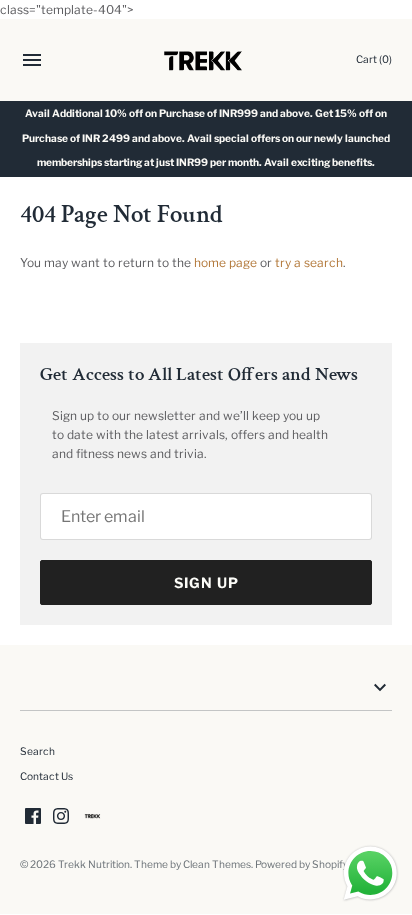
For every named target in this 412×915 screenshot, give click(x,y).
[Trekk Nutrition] (206, 60)
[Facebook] (33, 815)
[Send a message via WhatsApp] (370, 873)
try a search (309, 262)
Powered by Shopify (301, 864)
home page (225, 262)
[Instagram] (61, 815)
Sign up (206, 582)
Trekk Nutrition (94, 864)
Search (37, 751)
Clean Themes (217, 864)
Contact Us (46, 776)
